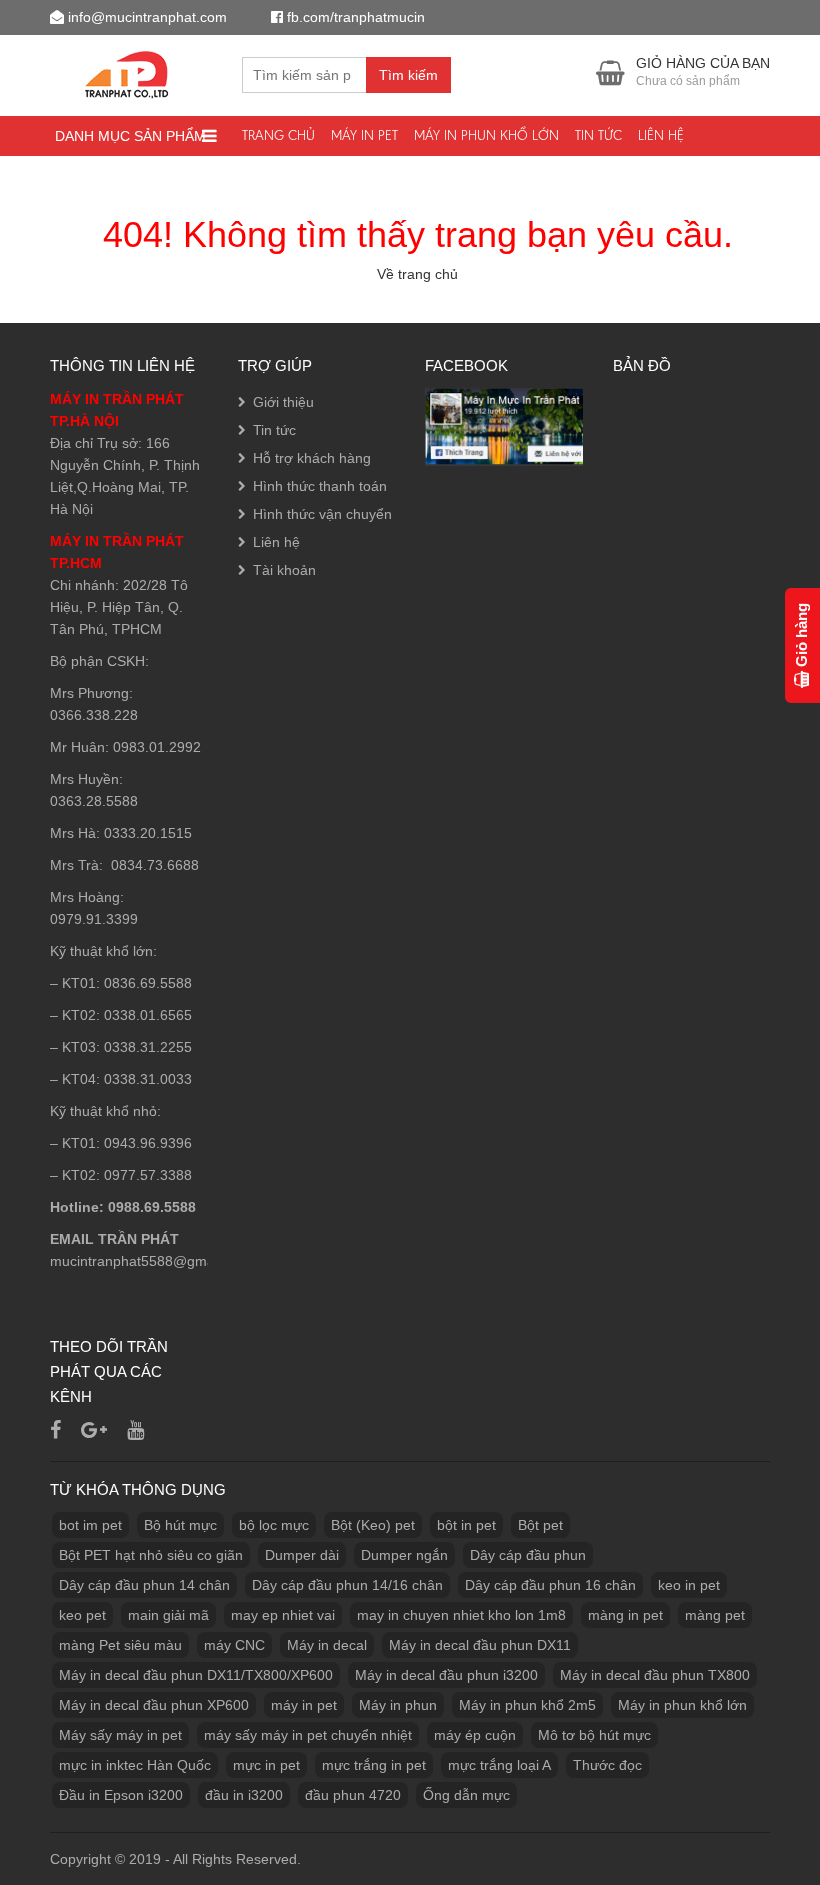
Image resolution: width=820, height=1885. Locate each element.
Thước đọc (607, 1765)
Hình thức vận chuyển (322, 514)
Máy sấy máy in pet (120, 1735)
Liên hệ (661, 135)
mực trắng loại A (499, 1765)
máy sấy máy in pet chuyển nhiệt (308, 1735)
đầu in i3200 (244, 1795)
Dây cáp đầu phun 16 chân (550, 1585)
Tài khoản (284, 570)
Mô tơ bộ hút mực (594, 1735)
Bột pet (540, 1525)
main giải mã (168, 1615)
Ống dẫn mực (466, 1795)
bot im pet (90, 1525)
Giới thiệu (283, 402)
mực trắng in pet (374, 1765)
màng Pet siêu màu (120, 1645)
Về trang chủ (417, 274)
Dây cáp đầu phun (528, 1555)
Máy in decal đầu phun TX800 (655, 1675)
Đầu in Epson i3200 (121, 1795)
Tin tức (598, 135)
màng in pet (625, 1615)
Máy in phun (398, 1705)
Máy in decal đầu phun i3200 (446, 1675)
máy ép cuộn (475, 1735)
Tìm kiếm (408, 75)
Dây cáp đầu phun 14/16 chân (347, 1585)
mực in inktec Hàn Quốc (135, 1765)
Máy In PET (364, 135)
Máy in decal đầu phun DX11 (480, 1645)
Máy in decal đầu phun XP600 (154, 1705)
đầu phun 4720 (353, 1795)
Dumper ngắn (404, 1555)
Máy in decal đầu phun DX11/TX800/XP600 (196, 1675)
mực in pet (266, 1765)
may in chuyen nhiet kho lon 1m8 (461, 1615)
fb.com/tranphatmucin (356, 17)
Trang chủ (278, 135)
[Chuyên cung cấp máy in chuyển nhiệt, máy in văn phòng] (131, 72)
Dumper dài (302, 1555)
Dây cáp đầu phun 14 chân (144, 1585)
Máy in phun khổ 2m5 (527, 1705)
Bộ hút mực (180, 1525)
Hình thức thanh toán (320, 486)
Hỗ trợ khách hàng (312, 458)
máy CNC (234, 1645)
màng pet (715, 1615)
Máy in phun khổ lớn (486, 135)
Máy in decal (327, 1645)
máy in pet (304, 1705)
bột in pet (466, 1525)
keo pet (82, 1615)
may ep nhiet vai (283, 1615)
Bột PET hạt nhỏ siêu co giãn (151, 1555)
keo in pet (689, 1585)
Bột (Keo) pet (373, 1525)
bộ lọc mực (274, 1525)
